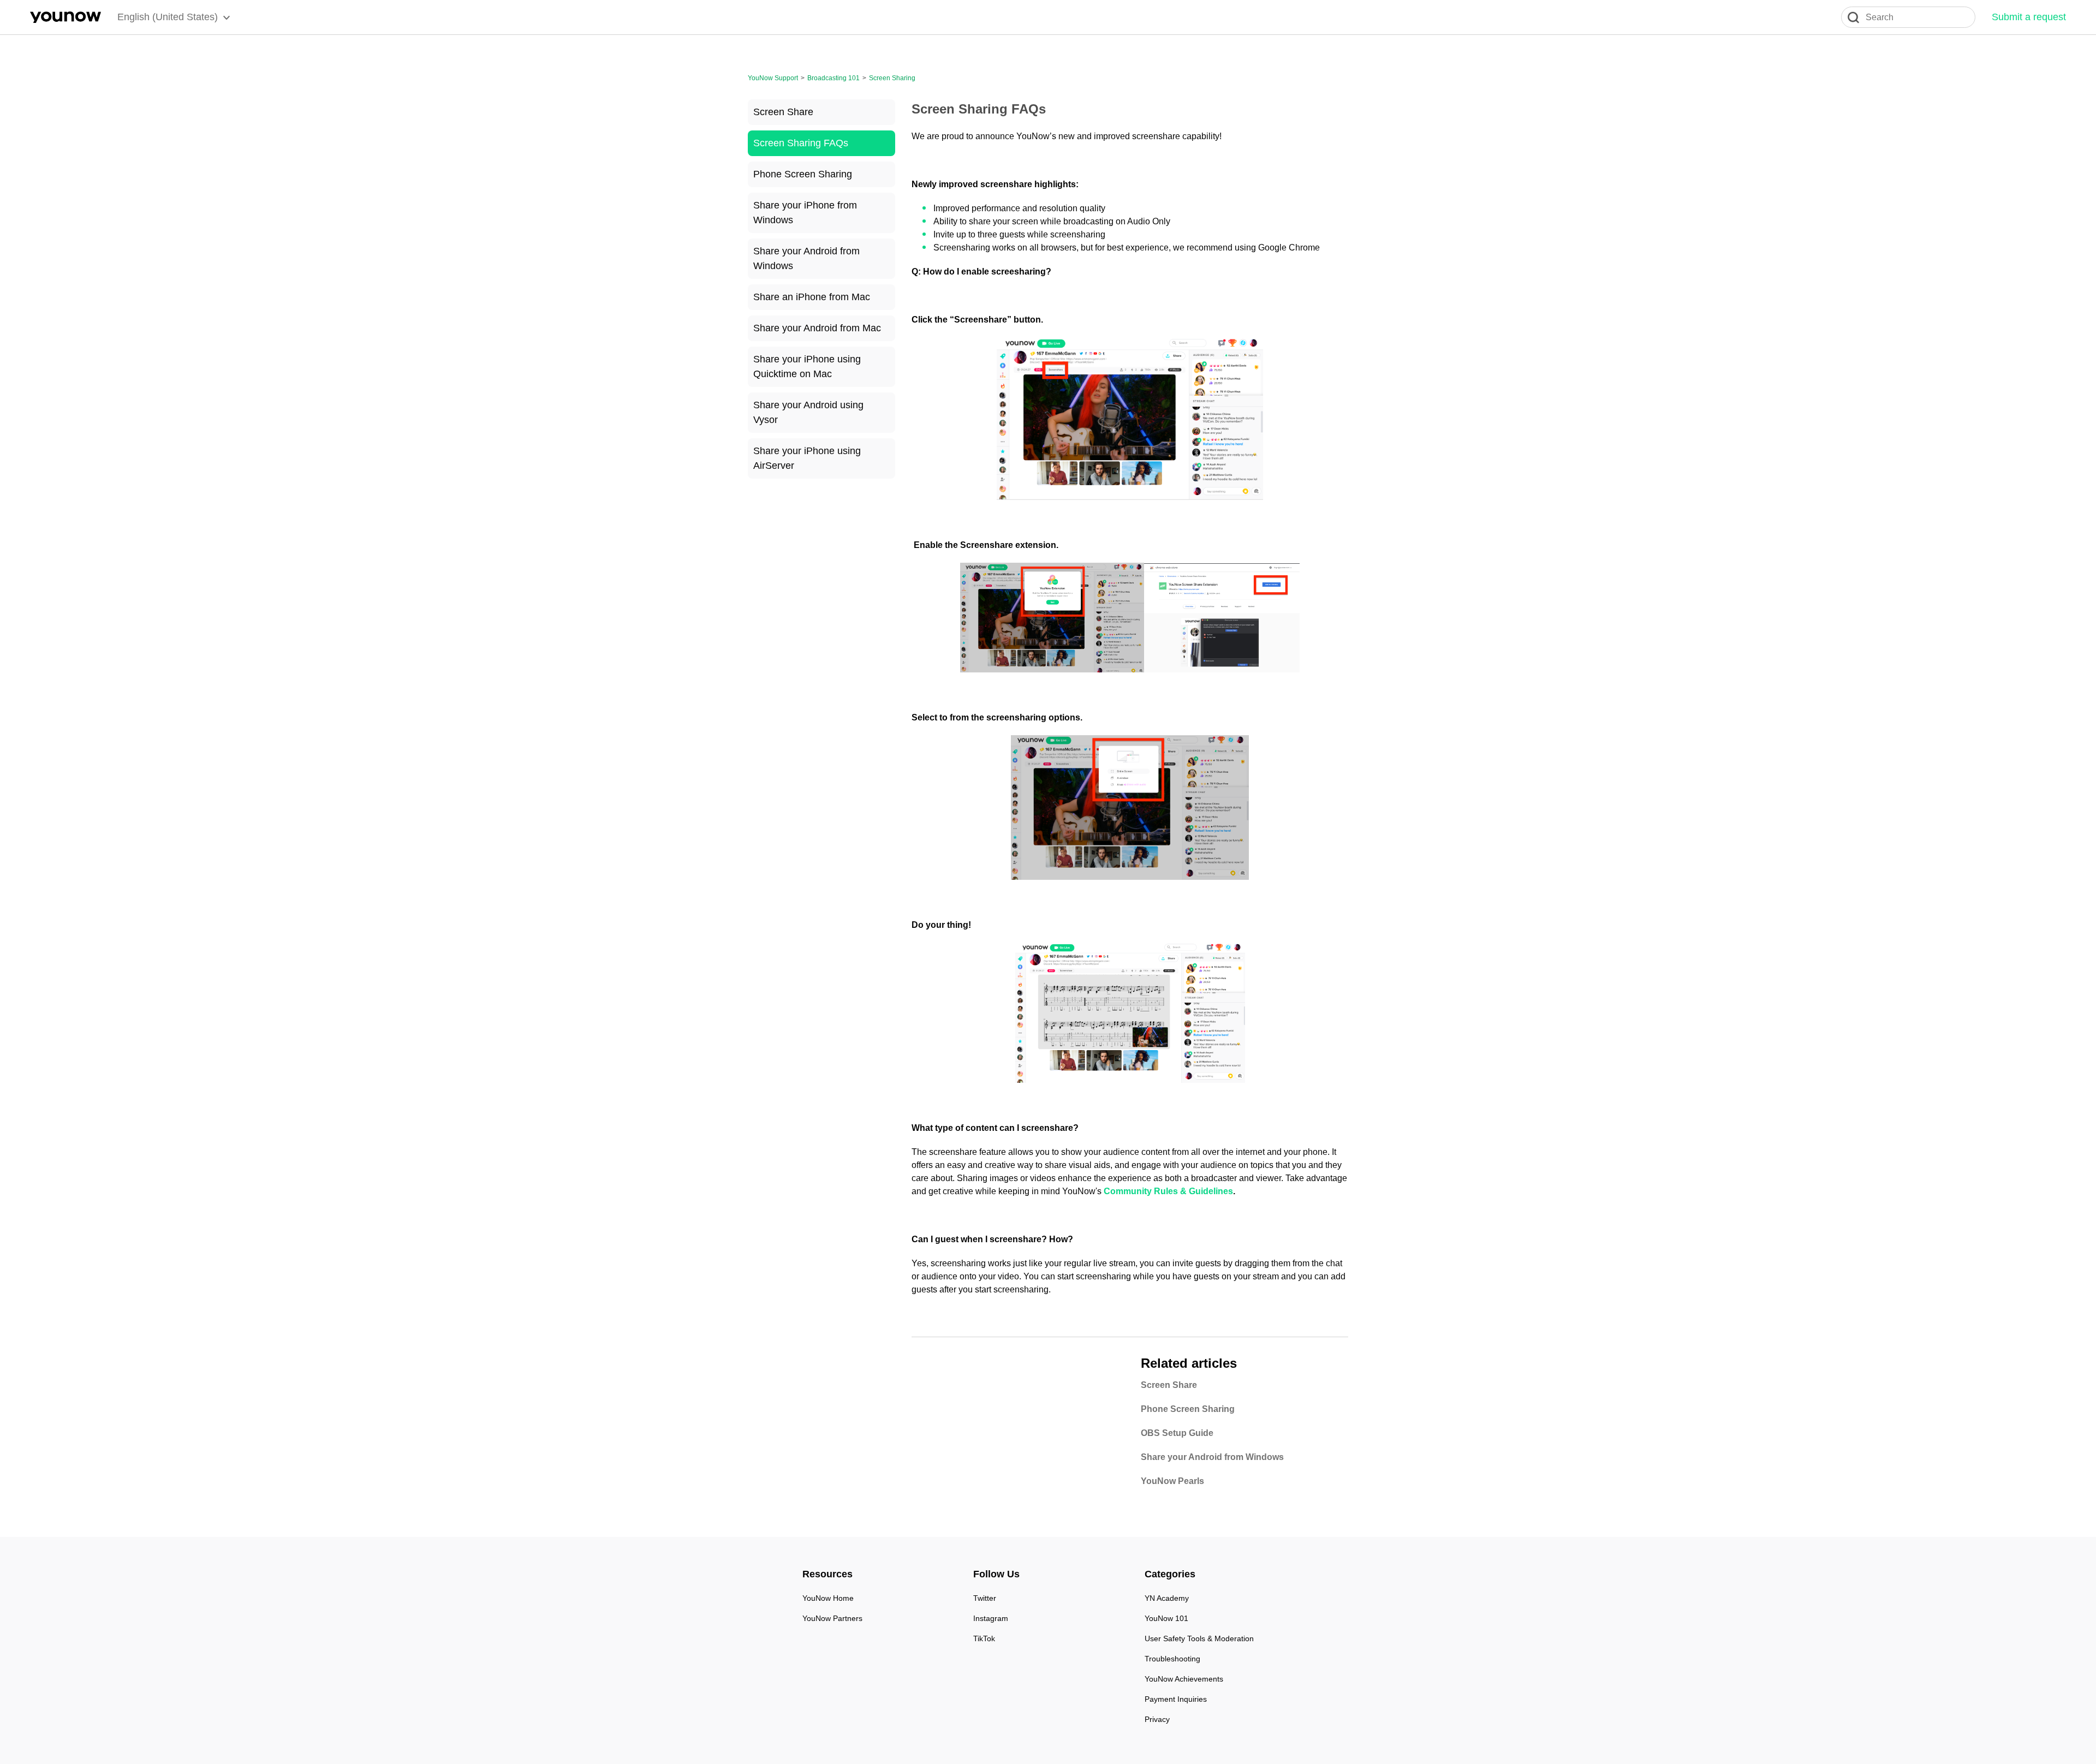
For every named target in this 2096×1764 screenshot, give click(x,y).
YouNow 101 (1166, 1618)
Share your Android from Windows (806, 258)
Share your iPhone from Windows (805, 213)
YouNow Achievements (1184, 1679)
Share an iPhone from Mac (812, 297)
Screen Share (783, 112)
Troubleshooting (1172, 1659)
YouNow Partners (832, 1618)
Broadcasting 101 (833, 78)
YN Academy (1167, 1598)
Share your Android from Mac (817, 328)
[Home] (65, 17)
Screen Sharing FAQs (801, 143)
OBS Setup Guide (1177, 1433)
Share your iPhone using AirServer (807, 458)
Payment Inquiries (1176, 1699)
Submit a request (2029, 17)
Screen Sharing (892, 78)
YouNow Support (773, 78)
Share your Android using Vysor (808, 412)
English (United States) (168, 17)
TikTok (984, 1638)
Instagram (991, 1618)
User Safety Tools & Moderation (1199, 1638)
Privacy (1157, 1719)
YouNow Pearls (1172, 1481)
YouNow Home (828, 1598)
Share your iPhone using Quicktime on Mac (807, 366)
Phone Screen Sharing (803, 174)
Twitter (985, 1598)
